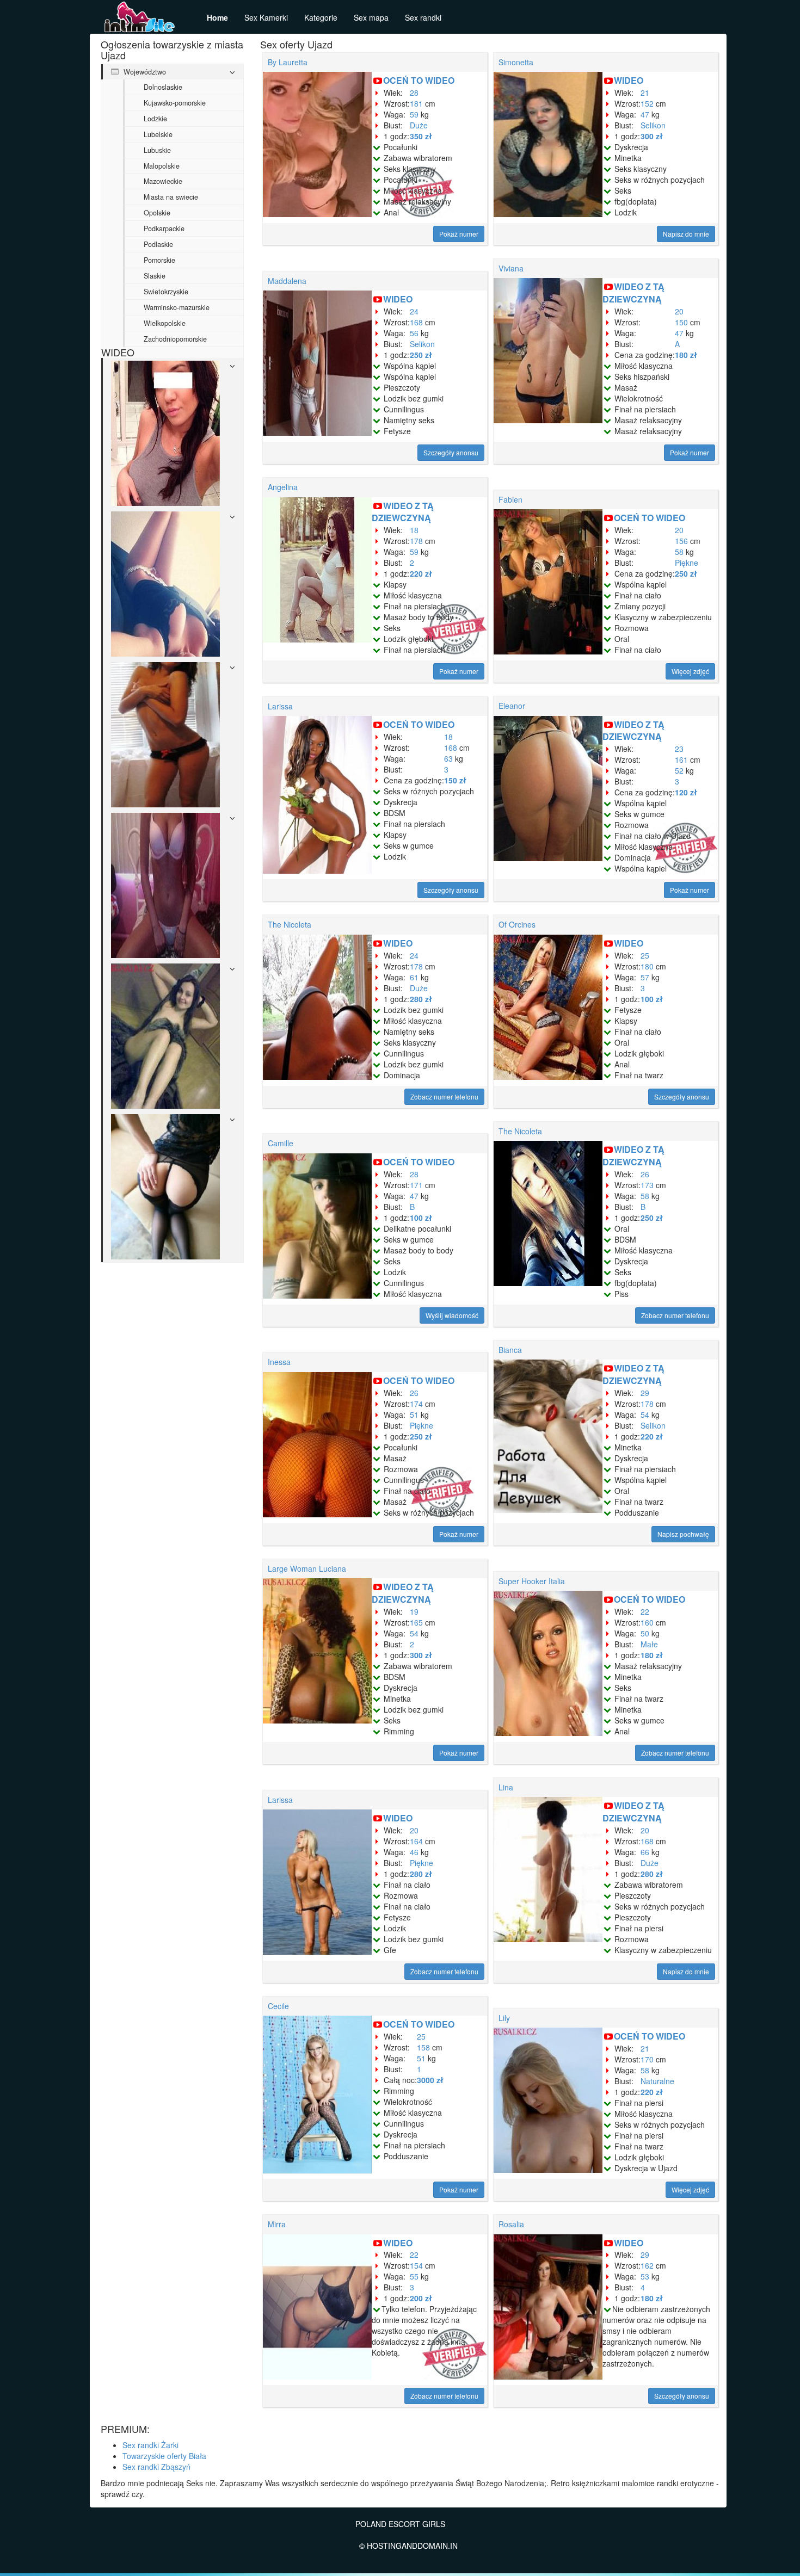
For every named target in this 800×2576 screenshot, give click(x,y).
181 (416, 103)
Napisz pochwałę (683, 1534)
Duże (419, 125)
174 (416, 1404)
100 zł (652, 999)
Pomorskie (159, 260)
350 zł (421, 136)
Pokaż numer (459, 234)
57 (645, 977)
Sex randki (423, 17)
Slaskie (155, 276)
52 (679, 770)
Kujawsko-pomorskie (175, 103)
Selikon (653, 125)
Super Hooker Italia (532, 1581)
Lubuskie (157, 150)
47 (645, 114)
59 (414, 114)
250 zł (421, 355)
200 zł (421, 2298)
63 (448, 758)
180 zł (686, 355)
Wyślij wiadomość (452, 1315)
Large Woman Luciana (307, 1568)
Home (217, 17)
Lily (504, 2018)
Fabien (510, 499)
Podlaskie (158, 244)
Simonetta (516, 62)
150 (681, 322)
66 (645, 1852)
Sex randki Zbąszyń (156, 2467)
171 (416, 1185)
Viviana (511, 268)
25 (645, 955)
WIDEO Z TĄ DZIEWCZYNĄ (633, 293)
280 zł (421, 999)
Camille (281, 1143)
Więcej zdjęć (690, 671)
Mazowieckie (163, 181)
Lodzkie (155, 119)
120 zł (686, 792)
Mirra (277, 2224)
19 (414, 1611)
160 (647, 1622)
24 (414, 311)
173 (647, 1185)
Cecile (278, 2006)
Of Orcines (517, 924)
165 (416, 1622)
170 (647, 2059)
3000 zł (430, 2080)
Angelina (283, 487)
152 (647, 103)
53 (645, 2276)
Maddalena (287, 281)
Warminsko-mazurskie (177, 307)
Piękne (687, 563)
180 (647, 966)
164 (416, 1841)
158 (423, 2047)
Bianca (510, 1350)
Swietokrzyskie (166, 292)
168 (416, 322)
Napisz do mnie (686, 234)
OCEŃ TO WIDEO (419, 80)
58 (679, 552)
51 (414, 1414)
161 (681, 759)
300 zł (652, 136)
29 (645, 1393)
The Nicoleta (290, 924)
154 (416, 2265)
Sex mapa (371, 17)
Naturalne (657, 2081)
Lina (506, 1787)
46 (414, 1852)
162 (647, 2265)
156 (681, 541)
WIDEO (629, 80)
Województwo (144, 72)
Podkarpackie (164, 228)
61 (414, 977)
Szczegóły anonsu (451, 452)
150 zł (455, 780)
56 (414, 333)
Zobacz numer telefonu (444, 1097)
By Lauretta (288, 62)
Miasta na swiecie (171, 197)
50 (645, 1633)
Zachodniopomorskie (175, 339)
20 (679, 311)
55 (414, 2276)
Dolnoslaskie (163, 87)
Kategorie (321, 17)
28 (414, 92)
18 (414, 530)
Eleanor (512, 706)
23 (679, 749)
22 (645, 1611)
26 (645, 1174)
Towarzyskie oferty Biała (164, 2456)
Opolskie (157, 213)
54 (645, 1414)
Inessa (279, 1362)
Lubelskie (158, 134)
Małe (649, 1644)
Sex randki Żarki (150, 2445)
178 (416, 541)
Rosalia (511, 2224)
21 (645, 92)
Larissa (280, 706)
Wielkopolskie (165, 323)
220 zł (421, 573)
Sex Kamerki (266, 17)
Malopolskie (162, 166)
